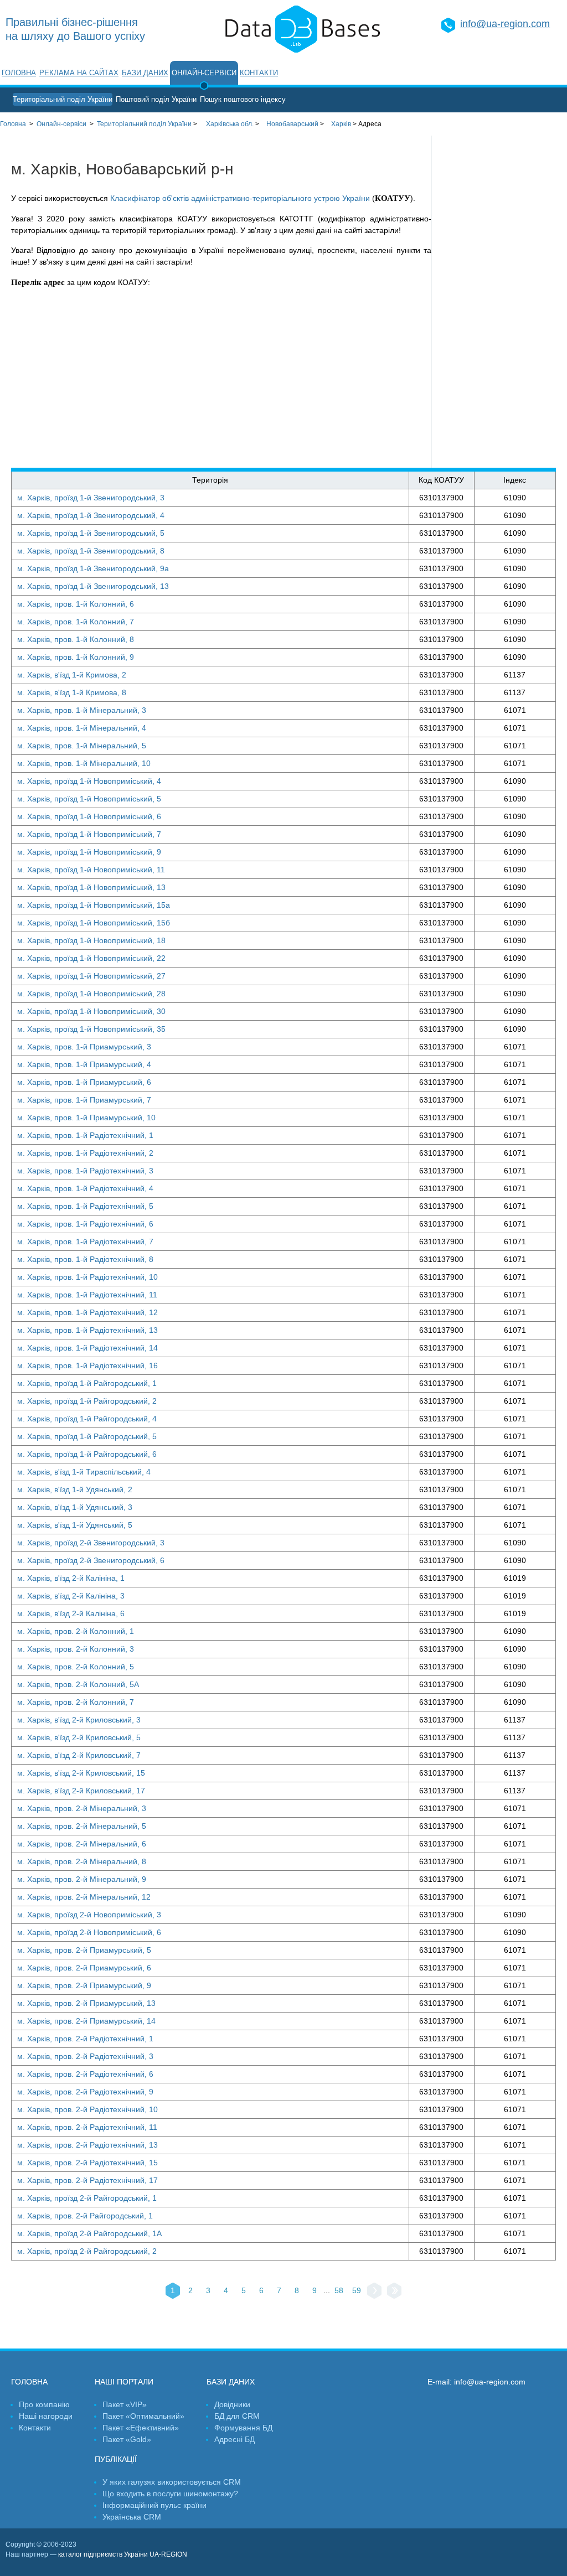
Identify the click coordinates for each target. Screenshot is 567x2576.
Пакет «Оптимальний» (143, 2416)
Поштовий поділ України (156, 99)
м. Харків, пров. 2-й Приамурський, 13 (86, 2003)
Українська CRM (132, 2517)
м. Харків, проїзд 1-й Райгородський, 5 (87, 1436)
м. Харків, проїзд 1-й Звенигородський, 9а (93, 568)
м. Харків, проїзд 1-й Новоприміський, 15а (94, 905)
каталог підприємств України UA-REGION (123, 2554)
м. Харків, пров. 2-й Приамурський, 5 (84, 1950)
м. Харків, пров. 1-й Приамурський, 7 (84, 1100)
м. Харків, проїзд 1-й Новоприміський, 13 (91, 887)
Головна (19, 73)
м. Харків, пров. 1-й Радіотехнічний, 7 (85, 1242)
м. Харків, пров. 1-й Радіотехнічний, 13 (87, 1330)
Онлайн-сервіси (204, 73)
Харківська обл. (230, 124)
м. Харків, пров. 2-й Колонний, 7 (76, 1702)
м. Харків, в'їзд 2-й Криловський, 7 (79, 1755)
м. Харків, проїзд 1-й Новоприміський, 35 (91, 1029)
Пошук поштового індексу (243, 99)
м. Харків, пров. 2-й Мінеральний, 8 (82, 1861)
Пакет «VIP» (125, 2404)
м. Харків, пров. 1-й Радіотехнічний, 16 (87, 1365)
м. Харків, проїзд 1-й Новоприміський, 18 (91, 940)
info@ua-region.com (505, 24)
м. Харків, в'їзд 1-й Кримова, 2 (72, 675)
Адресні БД (234, 2439)
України (144, 124)
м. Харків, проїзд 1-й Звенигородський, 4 (91, 515)
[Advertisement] (499, 302)
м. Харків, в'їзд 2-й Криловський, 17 (81, 1791)
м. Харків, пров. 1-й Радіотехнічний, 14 (87, 1348)
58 (339, 2290)
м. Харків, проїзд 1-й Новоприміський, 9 (89, 852)
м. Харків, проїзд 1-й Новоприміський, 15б (94, 923)
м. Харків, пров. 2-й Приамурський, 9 (84, 1985)
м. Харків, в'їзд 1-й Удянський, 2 (75, 1489)
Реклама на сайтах (79, 73)
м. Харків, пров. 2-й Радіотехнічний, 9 (85, 2092)
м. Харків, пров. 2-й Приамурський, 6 (84, 1968)
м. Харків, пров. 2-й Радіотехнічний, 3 (85, 2056)
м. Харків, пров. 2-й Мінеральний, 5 (82, 1826)
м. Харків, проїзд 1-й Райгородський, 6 (87, 1454)
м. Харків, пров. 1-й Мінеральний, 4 (82, 728)
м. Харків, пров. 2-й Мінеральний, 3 (82, 1808)
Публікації (116, 2459)
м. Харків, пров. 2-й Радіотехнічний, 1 (85, 2039)
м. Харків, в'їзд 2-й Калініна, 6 (71, 1613)
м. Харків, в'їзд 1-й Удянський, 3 (75, 1507)
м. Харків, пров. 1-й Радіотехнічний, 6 (85, 1224)
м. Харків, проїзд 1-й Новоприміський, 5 (89, 799)
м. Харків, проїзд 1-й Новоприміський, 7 (89, 834)
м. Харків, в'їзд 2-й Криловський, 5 (79, 1737)
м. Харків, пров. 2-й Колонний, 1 (76, 1631)
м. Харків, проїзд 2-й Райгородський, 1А (89, 2233)
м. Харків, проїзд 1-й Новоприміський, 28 (91, 994)
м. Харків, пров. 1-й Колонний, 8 (76, 639)
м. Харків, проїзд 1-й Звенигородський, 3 (91, 498)
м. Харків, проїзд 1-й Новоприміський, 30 (91, 1011)
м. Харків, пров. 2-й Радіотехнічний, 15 (87, 2163)
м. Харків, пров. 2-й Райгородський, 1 (85, 2216)
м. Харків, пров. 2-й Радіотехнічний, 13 (87, 2145)
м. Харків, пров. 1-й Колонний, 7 (76, 622)
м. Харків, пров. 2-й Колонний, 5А (78, 1684)
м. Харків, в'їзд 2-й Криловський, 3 (79, 1720)
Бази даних (145, 73)
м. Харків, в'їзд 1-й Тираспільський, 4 (84, 1472)
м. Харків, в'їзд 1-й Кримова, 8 (72, 692)
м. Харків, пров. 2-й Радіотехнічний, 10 (87, 2109)
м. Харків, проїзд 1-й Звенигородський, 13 (93, 586)
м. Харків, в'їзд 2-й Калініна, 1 (71, 1578)
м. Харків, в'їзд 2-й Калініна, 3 (71, 1596)
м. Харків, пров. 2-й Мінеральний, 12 (84, 1897)
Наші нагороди (46, 2416)
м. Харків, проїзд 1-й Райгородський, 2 (87, 1401)
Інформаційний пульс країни (154, 2505)
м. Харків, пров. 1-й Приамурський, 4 (84, 1064)
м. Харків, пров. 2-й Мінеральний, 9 (82, 1879)
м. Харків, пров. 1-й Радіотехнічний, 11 (87, 1295)
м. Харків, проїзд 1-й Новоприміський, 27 (91, 976)
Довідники (232, 2404)
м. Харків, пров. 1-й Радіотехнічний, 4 (85, 1188)
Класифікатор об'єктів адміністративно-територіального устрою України (240, 198)
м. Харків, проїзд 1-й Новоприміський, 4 (89, 781)
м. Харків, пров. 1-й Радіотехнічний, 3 (85, 1171)
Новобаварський (292, 124)
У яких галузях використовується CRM (172, 2482)
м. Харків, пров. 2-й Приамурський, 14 (86, 2021)
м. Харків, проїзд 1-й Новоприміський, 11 (91, 870)
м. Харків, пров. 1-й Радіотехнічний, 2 (85, 1153)
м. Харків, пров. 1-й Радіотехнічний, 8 (85, 1259)
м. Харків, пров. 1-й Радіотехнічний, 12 (87, 1312)
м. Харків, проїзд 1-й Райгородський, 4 (87, 1419)
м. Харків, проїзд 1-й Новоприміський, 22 (91, 958)
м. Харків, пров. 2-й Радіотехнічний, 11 (87, 2127)
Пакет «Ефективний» (141, 2428)
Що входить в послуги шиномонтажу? (170, 2494)
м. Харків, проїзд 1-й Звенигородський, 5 (91, 533)
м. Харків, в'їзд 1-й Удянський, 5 (75, 1525)
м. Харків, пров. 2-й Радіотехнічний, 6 (85, 2074)
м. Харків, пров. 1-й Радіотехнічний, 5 (85, 1206)
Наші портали (124, 2382)
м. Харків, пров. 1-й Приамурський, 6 (84, 1082)
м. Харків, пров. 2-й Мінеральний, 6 (82, 1844)
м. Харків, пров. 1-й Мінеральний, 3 (82, 710)
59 (357, 2290)
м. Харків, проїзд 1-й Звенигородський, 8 (91, 551)
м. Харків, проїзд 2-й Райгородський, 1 (87, 2198)
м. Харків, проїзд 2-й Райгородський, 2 (87, 2251)
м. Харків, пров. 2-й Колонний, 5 (76, 1667)
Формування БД (243, 2428)
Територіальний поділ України (63, 99)
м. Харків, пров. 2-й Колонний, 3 (76, 1649)
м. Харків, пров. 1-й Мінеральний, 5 (82, 746)
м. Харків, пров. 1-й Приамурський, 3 (84, 1047)
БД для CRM (237, 2416)
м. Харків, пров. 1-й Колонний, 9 (76, 657)
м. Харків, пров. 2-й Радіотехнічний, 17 (87, 2180)
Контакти (259, 73)
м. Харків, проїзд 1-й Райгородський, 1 (87, 1383)
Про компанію (44, 2404)
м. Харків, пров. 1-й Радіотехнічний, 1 (85, 1135)
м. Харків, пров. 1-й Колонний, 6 (76, 604)
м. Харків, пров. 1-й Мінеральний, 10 (84, 763)
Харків (341, 124)
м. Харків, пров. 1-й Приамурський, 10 (86, 1118)
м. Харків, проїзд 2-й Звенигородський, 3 (91, 1543)
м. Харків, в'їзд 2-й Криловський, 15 (81, 1773)
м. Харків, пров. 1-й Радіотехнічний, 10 (87, 1277)
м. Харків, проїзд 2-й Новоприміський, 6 (89, 1932)
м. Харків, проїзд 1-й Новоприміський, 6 (89, 816)
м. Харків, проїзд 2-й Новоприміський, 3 (89, 1915)
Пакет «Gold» (127, 2439)
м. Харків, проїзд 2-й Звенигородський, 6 (91, 1560)
